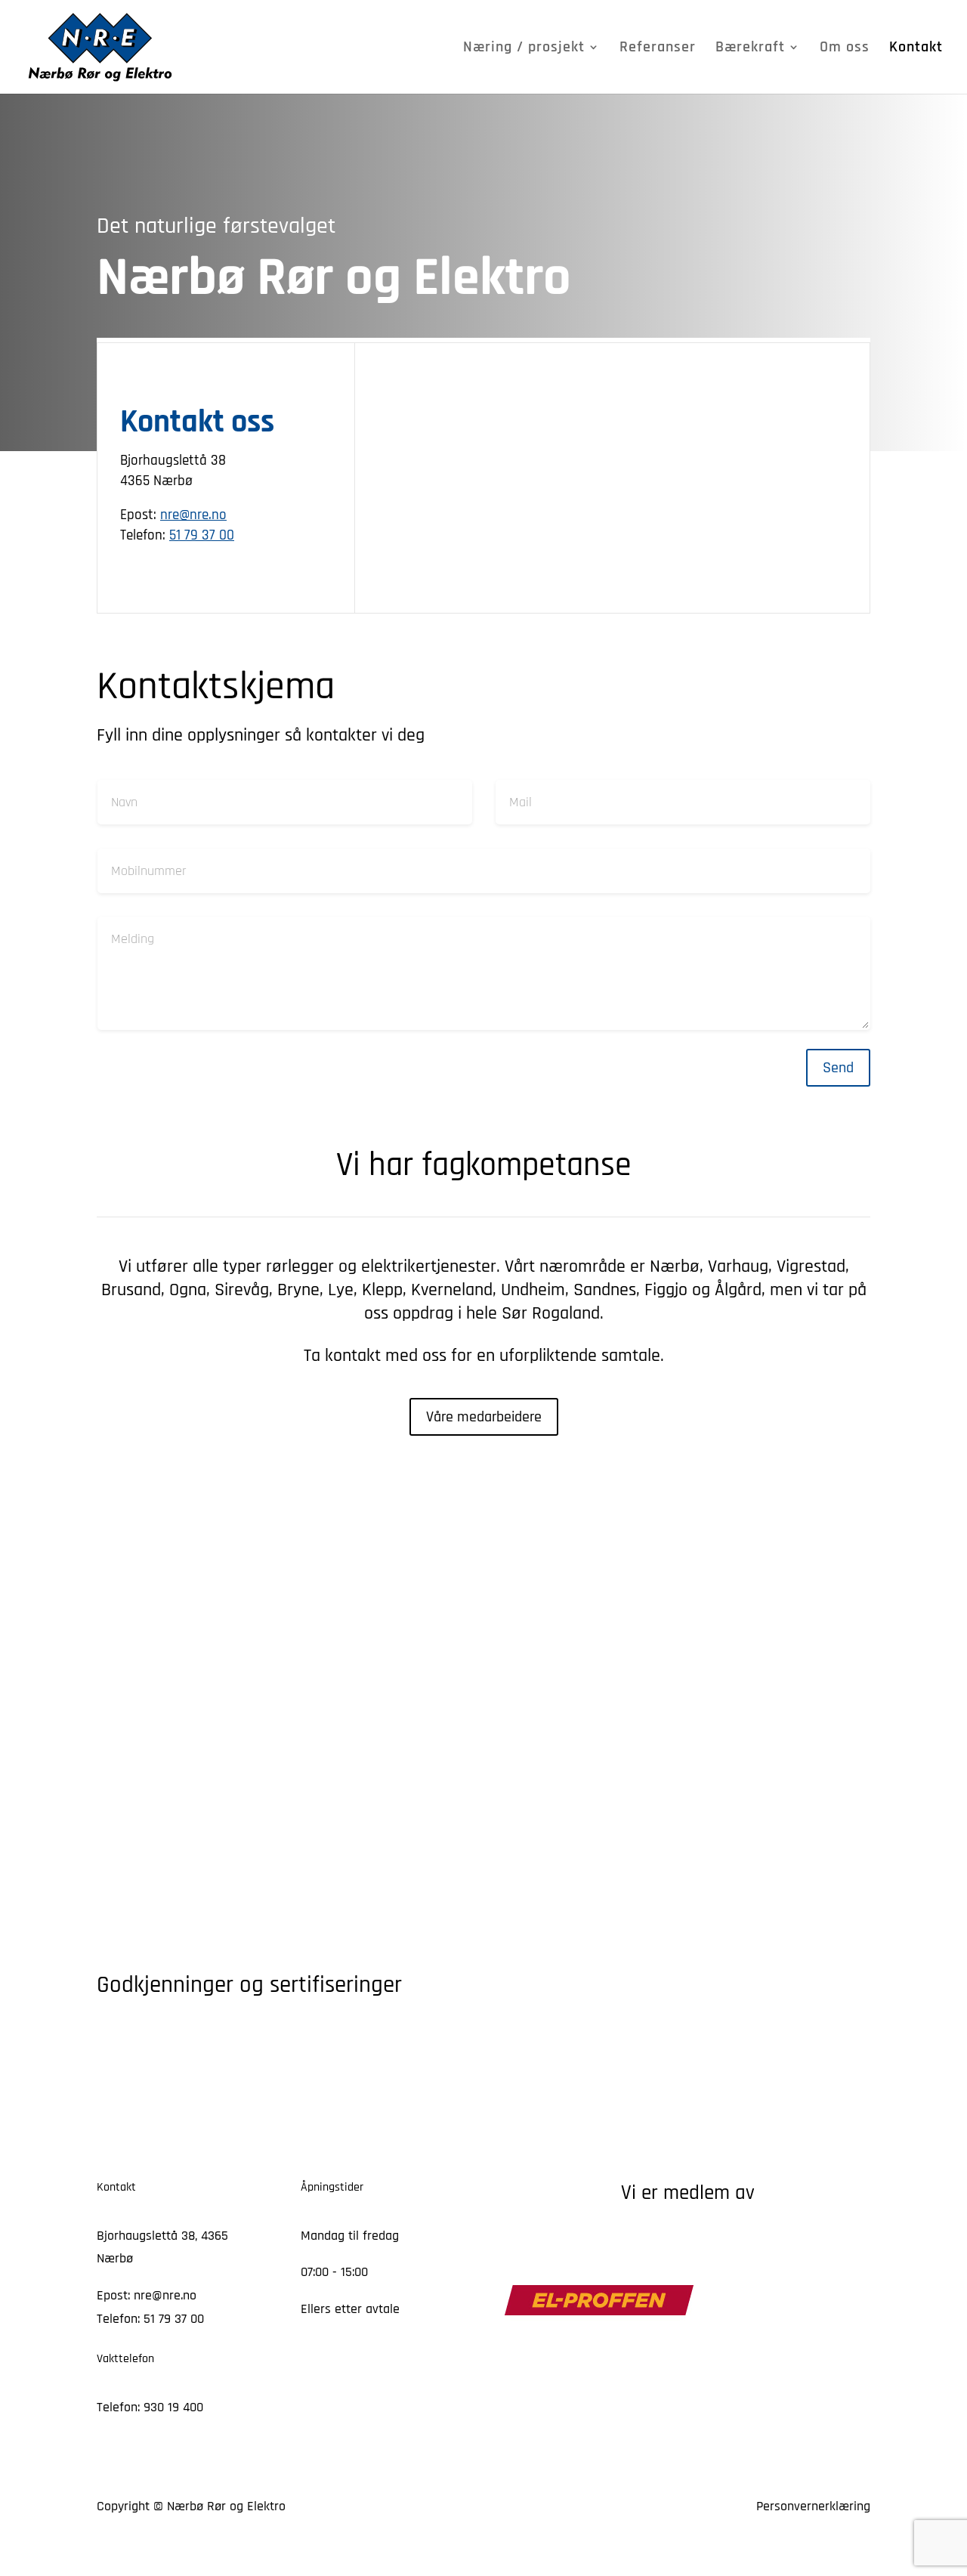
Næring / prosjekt (524, 49)
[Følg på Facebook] (313, 2355)
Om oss (845, 49)
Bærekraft (750, 49)
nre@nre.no (193, 515)
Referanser (658, 49)
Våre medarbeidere (484, 1417)
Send (838, 1068)
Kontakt (916, 49)
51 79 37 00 (202, 535)
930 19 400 (173, 2407)
